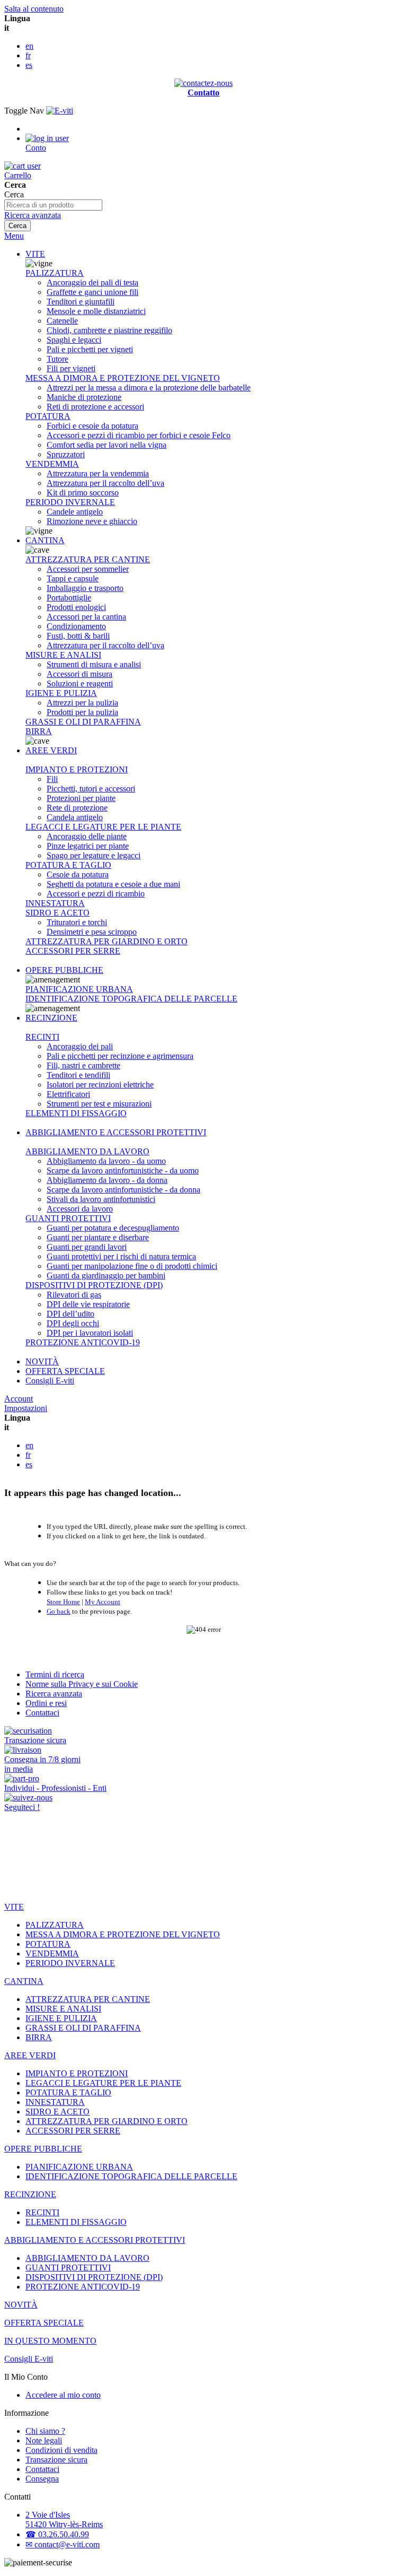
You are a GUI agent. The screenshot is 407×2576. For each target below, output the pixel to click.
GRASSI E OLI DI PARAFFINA (83, 722)
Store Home (63, 1602)
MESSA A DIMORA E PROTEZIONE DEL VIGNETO (123, 378)
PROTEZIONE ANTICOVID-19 (83, 1342)
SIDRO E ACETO (57, 913)
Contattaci (42, 1713)
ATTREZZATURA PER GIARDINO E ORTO (107, 941)
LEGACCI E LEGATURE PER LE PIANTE (103, 827)
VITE (35, 254)
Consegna (42, 2479)
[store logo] (60, 111)
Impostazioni (26, 1408)
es (29, 65)
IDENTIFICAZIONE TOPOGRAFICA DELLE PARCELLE (131, 999)
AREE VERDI (51, 750)
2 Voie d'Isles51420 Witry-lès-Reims (64, 2520)
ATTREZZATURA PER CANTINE (88, 559)
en (29, 46)
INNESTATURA (55, 903)
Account (19, 1399)
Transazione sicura (56, 2460)
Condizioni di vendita (61, 2450)
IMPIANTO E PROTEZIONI (77, 769)
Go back (59, 1611)
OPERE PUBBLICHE (64, 970)
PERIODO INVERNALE (70, 502)
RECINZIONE (51, 1018)
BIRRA (39, 731)
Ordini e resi (46, 1703)
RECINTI (42, 1037)
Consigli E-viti (50, 1381)
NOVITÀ (42, 1361)
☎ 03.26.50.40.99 (57, 2534)
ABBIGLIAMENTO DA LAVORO (87, 1151)
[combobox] (53, 205)
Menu (14, 236)
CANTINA (45, 540)
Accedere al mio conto (63, 2395)
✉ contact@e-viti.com (63, 2544)
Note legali (44, 2440)
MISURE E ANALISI (63, 655)
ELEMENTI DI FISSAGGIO (76, 1113)
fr (28, 55)
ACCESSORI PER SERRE (73, 951)
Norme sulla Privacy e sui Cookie (82, 1684)
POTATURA (48, 416)
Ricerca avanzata (33, 215)
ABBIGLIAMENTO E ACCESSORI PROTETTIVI (116, 1132)
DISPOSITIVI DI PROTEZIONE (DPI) (94, 1285)
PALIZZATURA (55, 273)
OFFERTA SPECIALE (65, 1371)
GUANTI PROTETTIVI (68, 1218)
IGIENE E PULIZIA (61, 693)
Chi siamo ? (45, 2431)
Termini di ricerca (55, 1674)
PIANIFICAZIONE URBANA (79, 989)
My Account (103, 1602)
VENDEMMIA (52, 464)
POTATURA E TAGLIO (68, 865)
